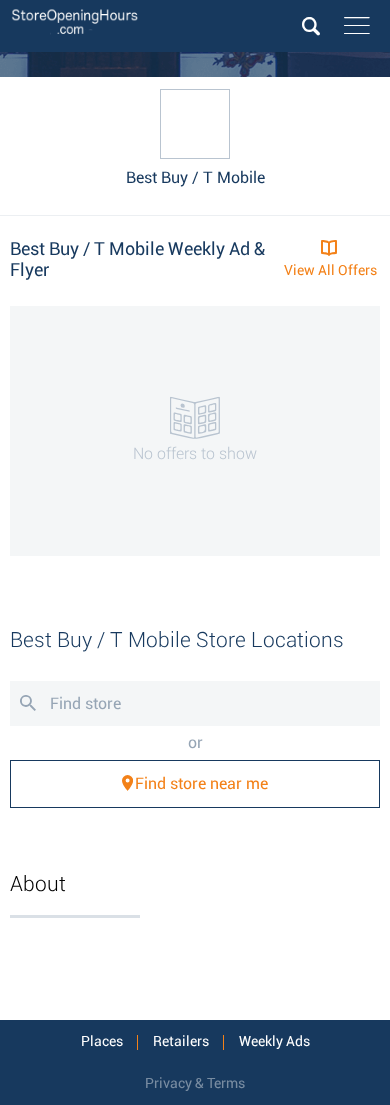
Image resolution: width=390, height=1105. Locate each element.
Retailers (181, 1041)
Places (102, 1041)
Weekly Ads (274, 1041)
